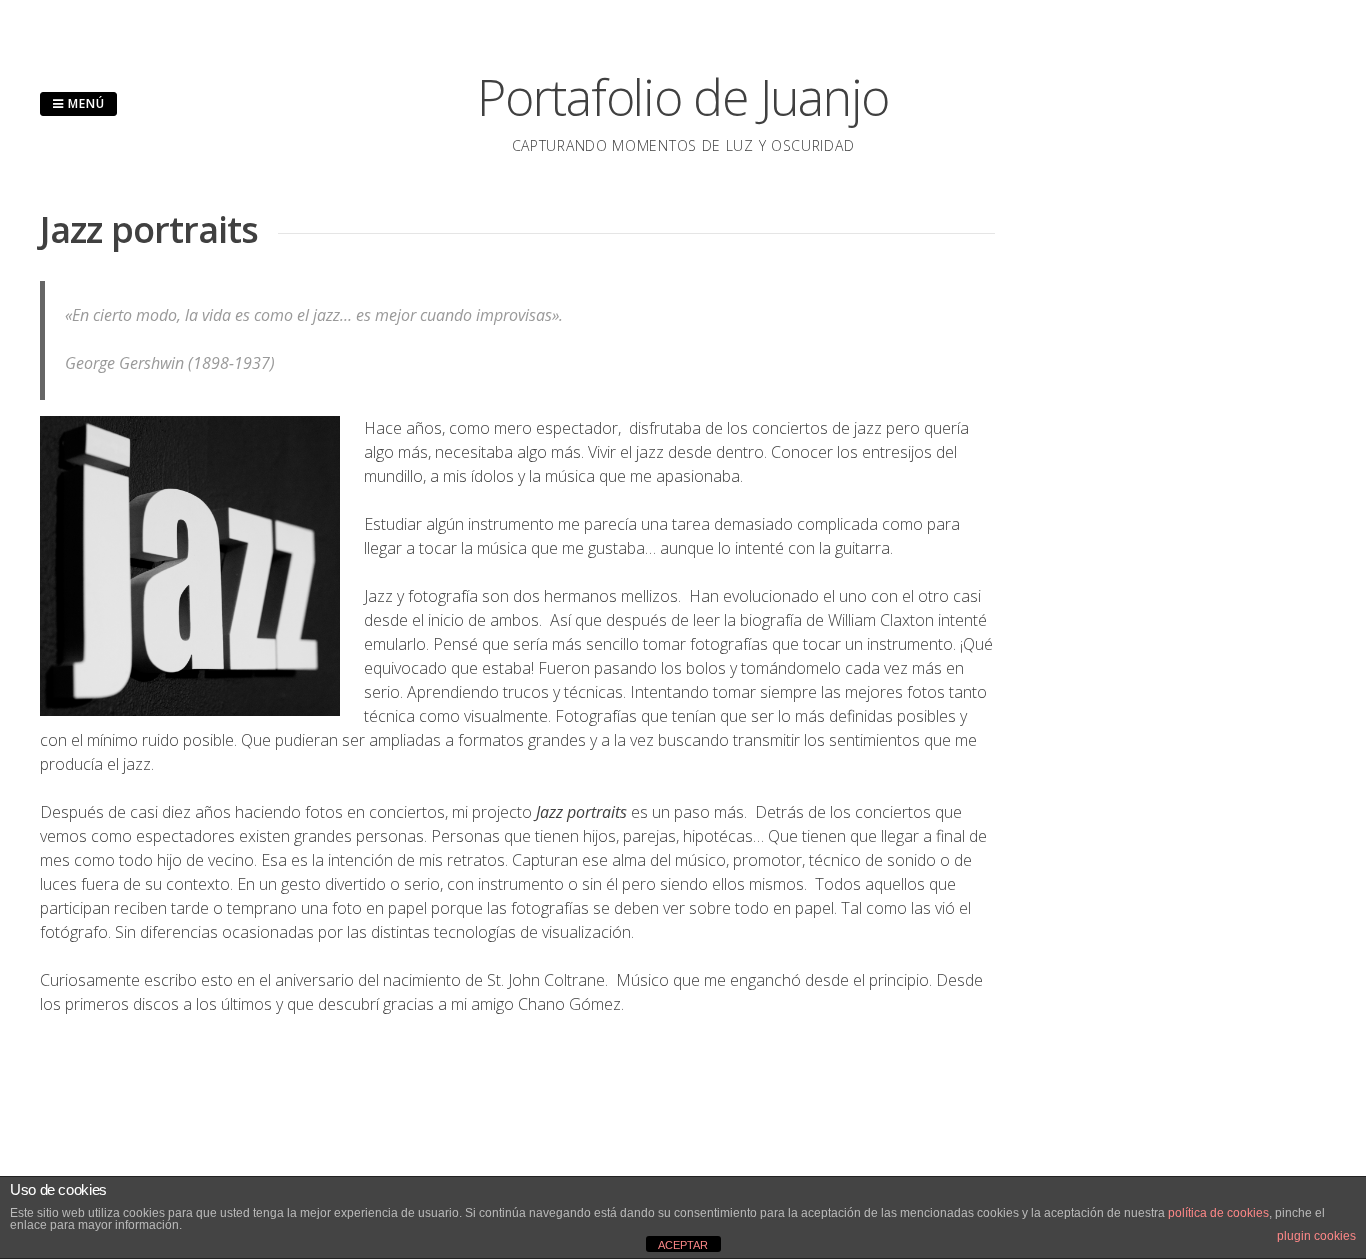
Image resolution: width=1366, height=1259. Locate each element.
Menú (84, 103)
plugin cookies (1316, 1236)
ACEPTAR (683, 1245)
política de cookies (1218, 1213)
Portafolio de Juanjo (683, 97)
